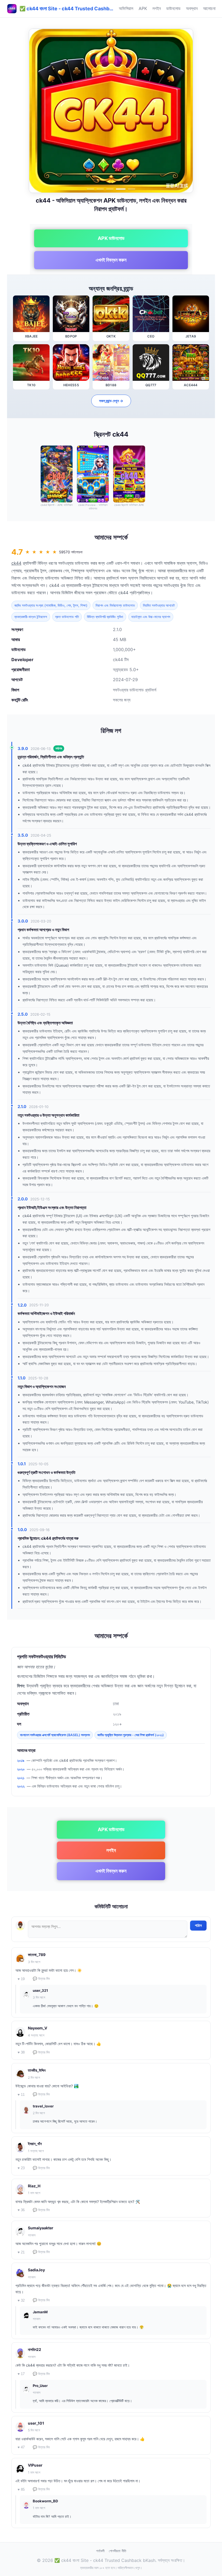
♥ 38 (21, 2052)
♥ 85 (21, 2489)
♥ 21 (21, 2252)
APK (143, 8)
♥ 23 (21, 2168)
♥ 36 (21, 2210)
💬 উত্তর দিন (41, 1979)
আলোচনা (209, 8)
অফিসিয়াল (126, 8)
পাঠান (198, 1925)
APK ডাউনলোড (111, 238)
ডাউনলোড (173, 8)
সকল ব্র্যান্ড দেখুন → (111, 401)
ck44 (16, 563)
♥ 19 (21, 1979)
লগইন (157, 8)
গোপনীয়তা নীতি (117, 2551)
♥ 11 (21, 2095)
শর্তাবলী (100, 2551)
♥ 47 (21, 2447)
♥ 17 (21, 2374)
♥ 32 (21, 2300)
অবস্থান (192, 8)
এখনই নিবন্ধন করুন (111, 260)
